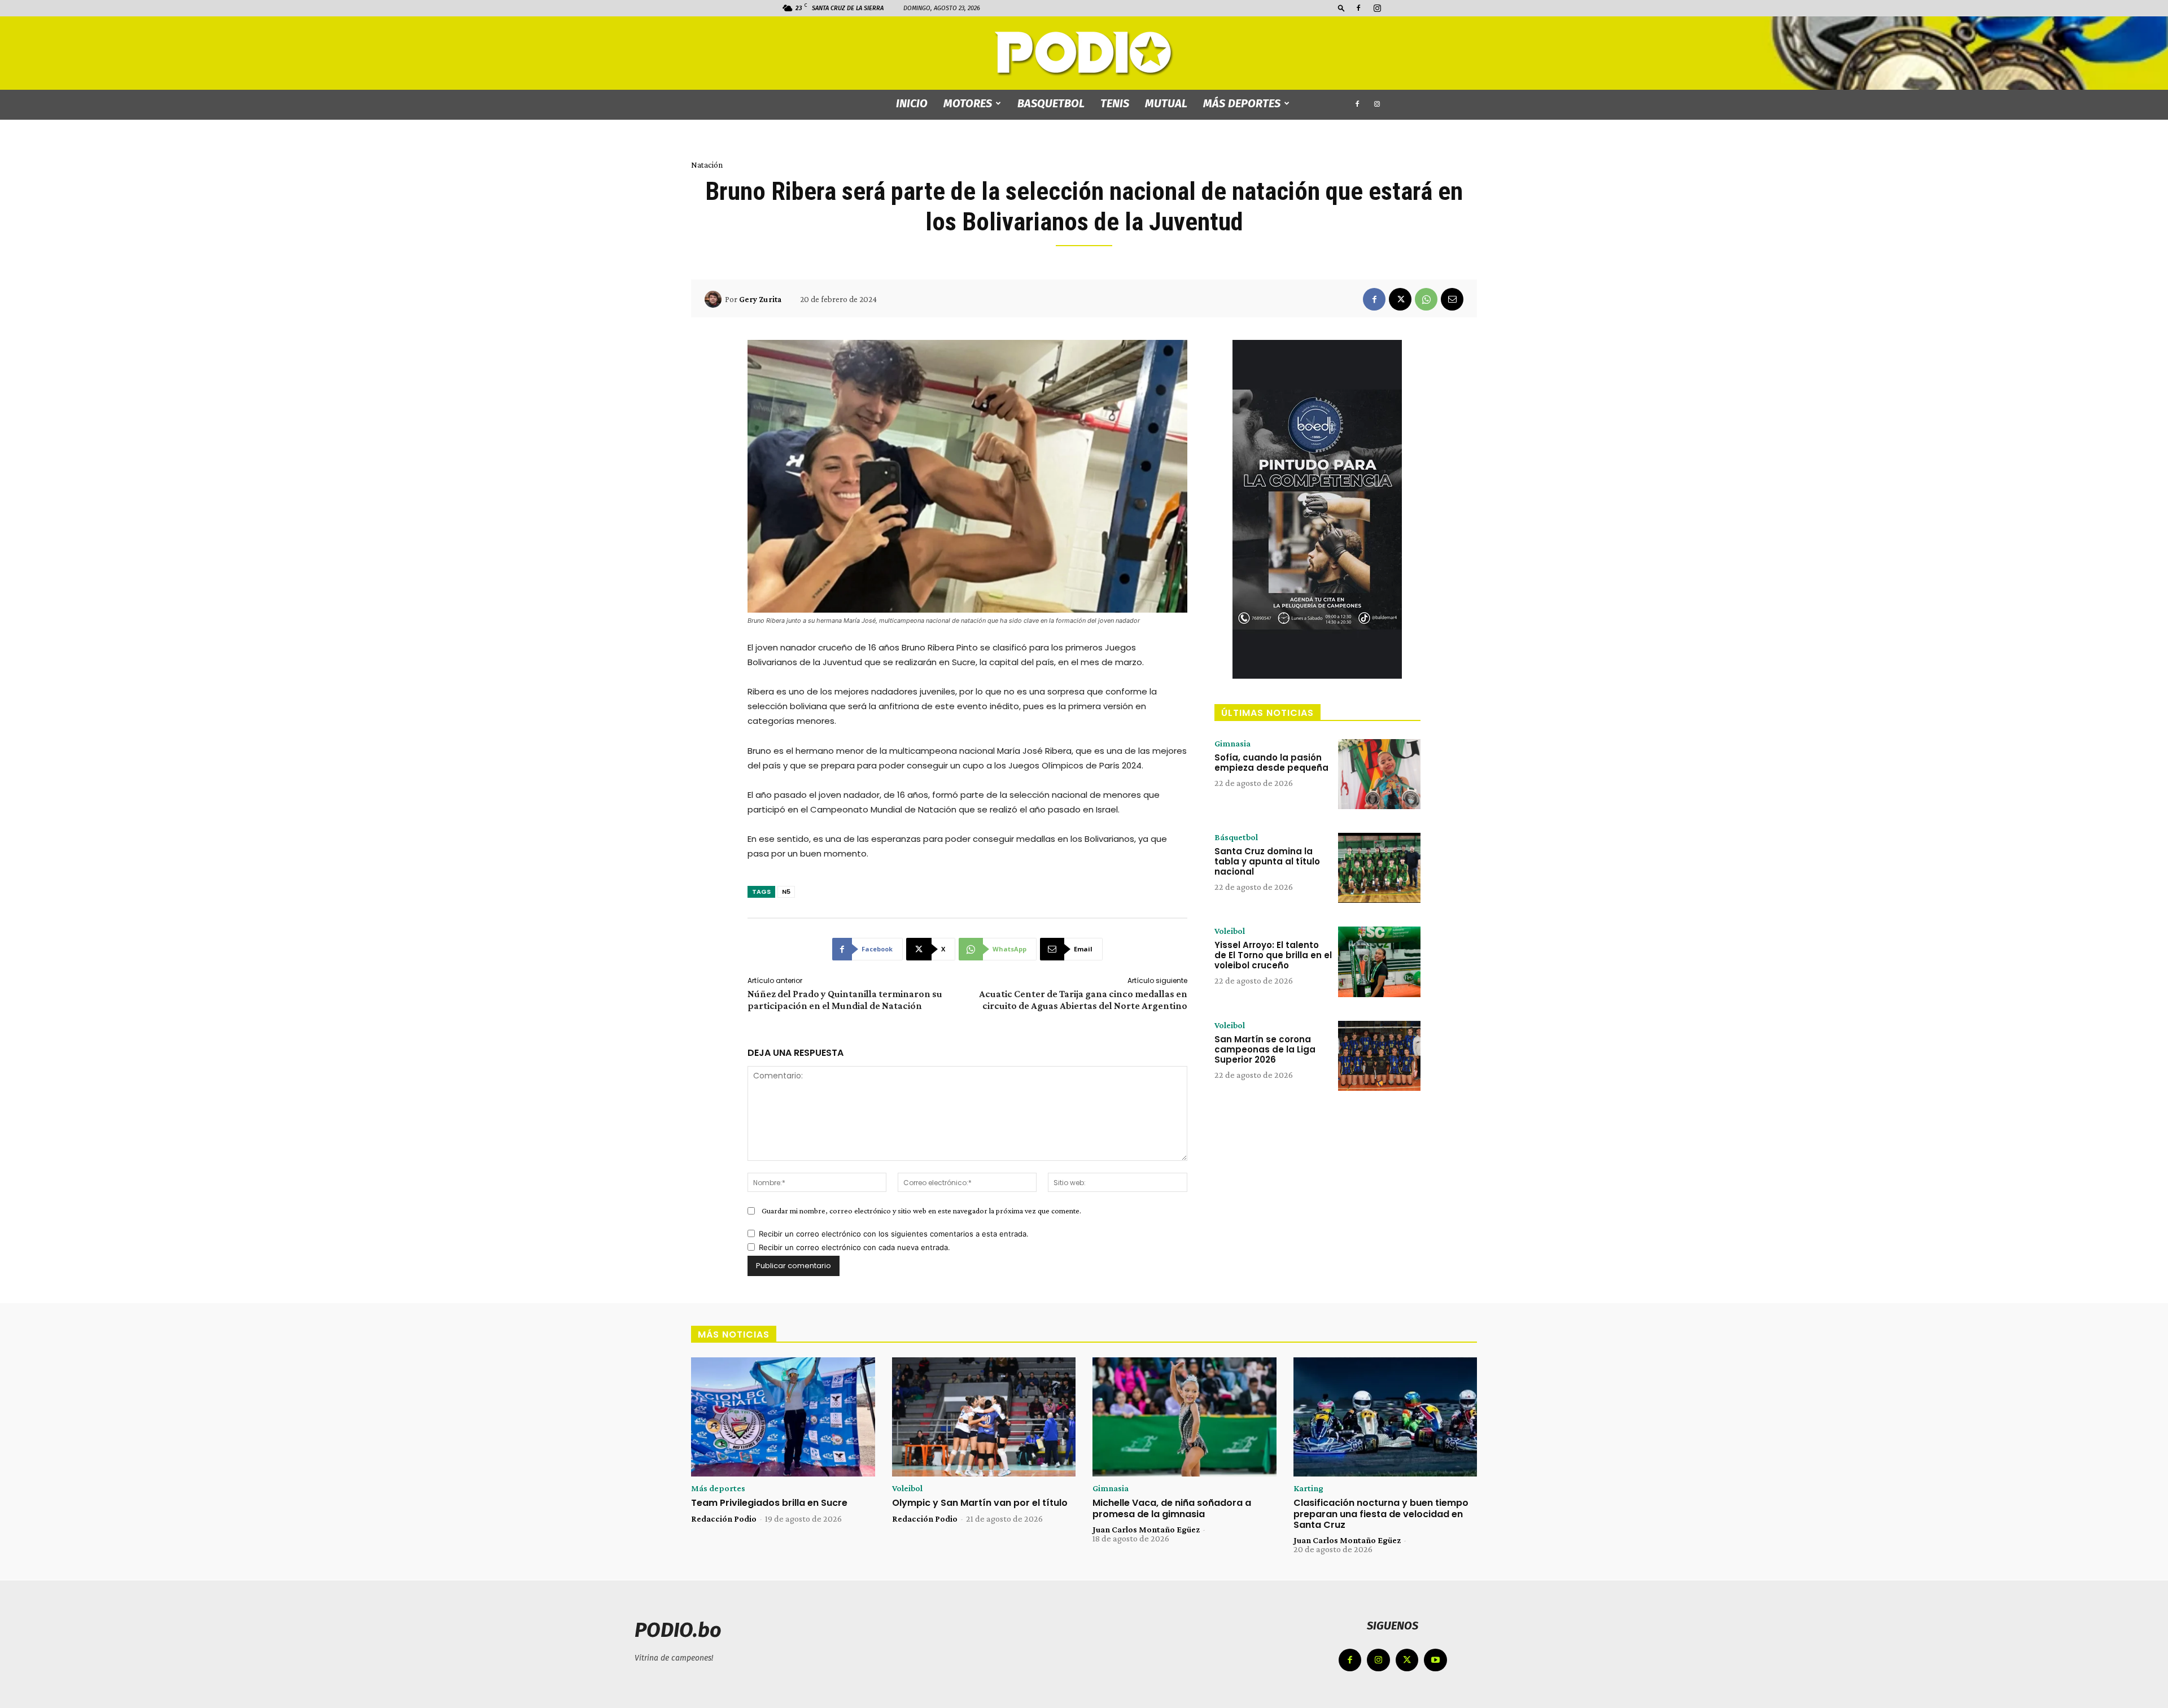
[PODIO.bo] (1084, 54)
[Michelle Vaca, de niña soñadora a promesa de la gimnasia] (1184, 1417)
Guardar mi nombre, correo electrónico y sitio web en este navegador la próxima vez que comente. (921, 1211)
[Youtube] (1435, 1660)
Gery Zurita (760, 299)
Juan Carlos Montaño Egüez (1146, 1529)
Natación (707, 165)
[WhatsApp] (1426, 299)
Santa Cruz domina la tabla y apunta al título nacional (1267, 861)
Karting (1308, 1488)
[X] (1400, 299)
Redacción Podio (724, 1519)
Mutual (1166, 103)
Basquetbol (1051, 103)
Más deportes (1242, 103)
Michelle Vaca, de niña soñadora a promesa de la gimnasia (1172, 1508)
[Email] (1452, 299)
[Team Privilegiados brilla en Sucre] (783, 1417)
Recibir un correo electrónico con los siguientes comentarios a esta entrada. (894, 1234)
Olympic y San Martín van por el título (980, 1503)
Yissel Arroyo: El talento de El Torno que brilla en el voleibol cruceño (1273, 955)
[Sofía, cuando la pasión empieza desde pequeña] (1379, 774)
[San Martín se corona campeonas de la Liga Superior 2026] (1379, 1056)
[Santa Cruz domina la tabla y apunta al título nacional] (1379, 868)
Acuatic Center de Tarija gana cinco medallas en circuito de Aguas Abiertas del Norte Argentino (1083, 1000)
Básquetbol (1236, 837)
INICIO (912, 103)
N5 (786, 892)
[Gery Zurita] (715, 299)
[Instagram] (1377, 8)
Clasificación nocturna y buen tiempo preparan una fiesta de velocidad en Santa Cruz (1381, 1513)
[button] (1341, 8)
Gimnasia (1232, 744)
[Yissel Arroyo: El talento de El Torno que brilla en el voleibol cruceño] (1379, 962)
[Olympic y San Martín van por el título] (984, 1417)
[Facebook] (1358, 8)
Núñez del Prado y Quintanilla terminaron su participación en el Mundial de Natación (845, 1000)
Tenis (1115, 103)
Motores (968, 103)
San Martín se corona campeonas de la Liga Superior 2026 (1265, 1049)
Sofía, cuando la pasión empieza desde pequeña (1271, 763)
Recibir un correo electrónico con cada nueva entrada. (854, 1247)
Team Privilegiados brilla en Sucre (769, 1503)
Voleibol (1230, 931)
